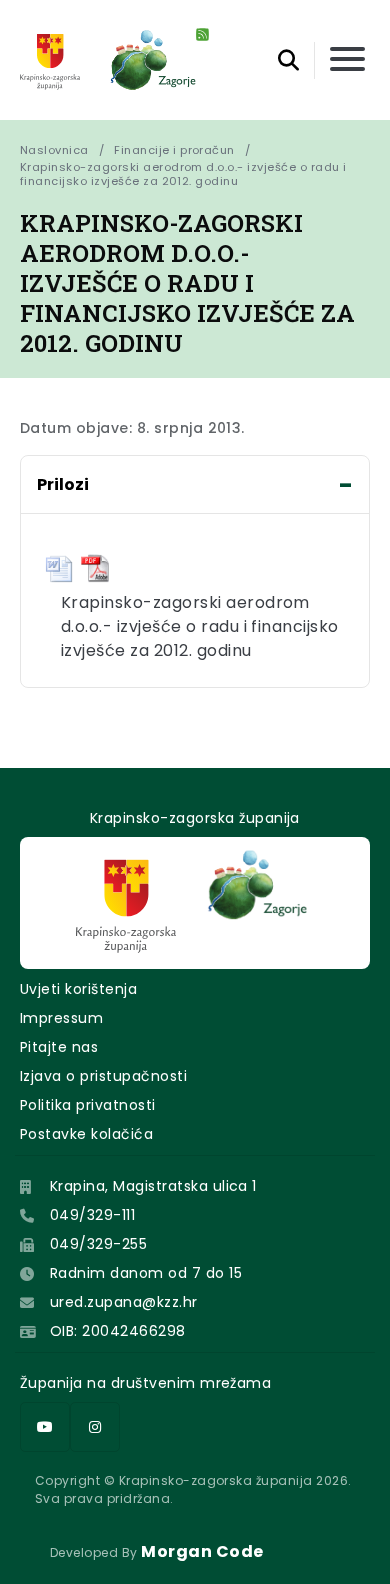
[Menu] (347, 60)
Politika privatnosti (88, 1105)
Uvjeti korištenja (78, 989)
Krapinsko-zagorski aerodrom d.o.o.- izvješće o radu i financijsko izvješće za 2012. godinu (185, 174)
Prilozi (63, 484)
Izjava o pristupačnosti (103, 1076)
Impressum (61, 1018)
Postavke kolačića (86, 1134)
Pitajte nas (59, 1047)
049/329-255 (98, 1244)
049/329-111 (92, 1215)
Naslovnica (54, 150)
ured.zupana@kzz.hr (124, 1302)
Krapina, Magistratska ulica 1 (153, 1186)
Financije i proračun (174, 150)
